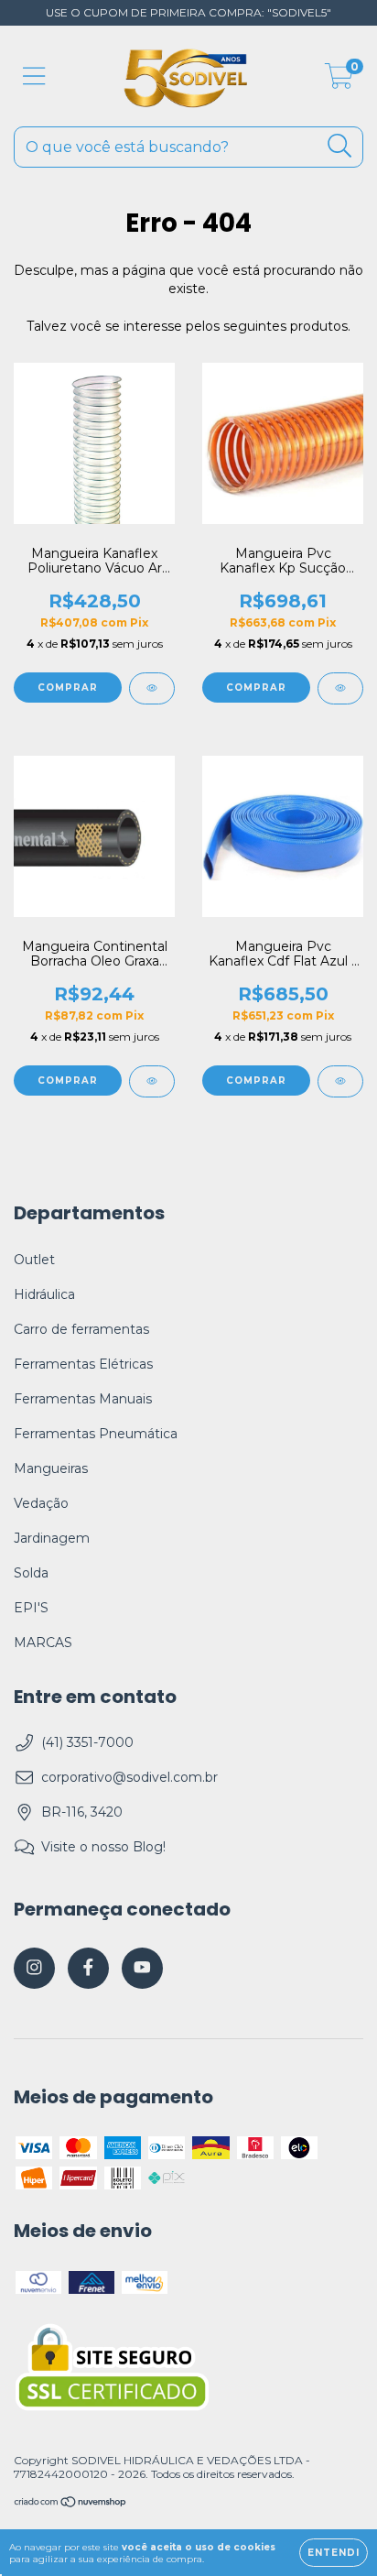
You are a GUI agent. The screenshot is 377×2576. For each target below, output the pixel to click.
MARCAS (43, 1643)
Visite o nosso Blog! (103, 1847)
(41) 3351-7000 (87, 1742)
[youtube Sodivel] (142, 1968)
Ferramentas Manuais (83, 1399)
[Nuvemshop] (71, 2504)
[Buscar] (340, 146)
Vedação (41, 1503)
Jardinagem (52, 1538)
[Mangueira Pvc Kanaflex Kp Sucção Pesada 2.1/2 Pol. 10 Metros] (340, 688)
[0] (339, 81)
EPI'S (31, 1608)
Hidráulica (44, 1294)
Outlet (34, 1260)
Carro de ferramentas (81, 1329)
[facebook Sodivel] (88, 1968)
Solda (31, 1573)
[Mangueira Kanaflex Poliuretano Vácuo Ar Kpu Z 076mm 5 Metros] (152, 688)
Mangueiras (51, 1468)
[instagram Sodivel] (34, 1968)
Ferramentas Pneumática (96, 1434)
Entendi (334, 2553)
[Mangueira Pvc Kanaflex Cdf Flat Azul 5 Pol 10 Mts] (340, 1081)
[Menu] (34, 76)
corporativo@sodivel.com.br (129, 1777)
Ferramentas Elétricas (83, 1364)
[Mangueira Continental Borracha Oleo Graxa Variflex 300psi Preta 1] (152, 1081)
